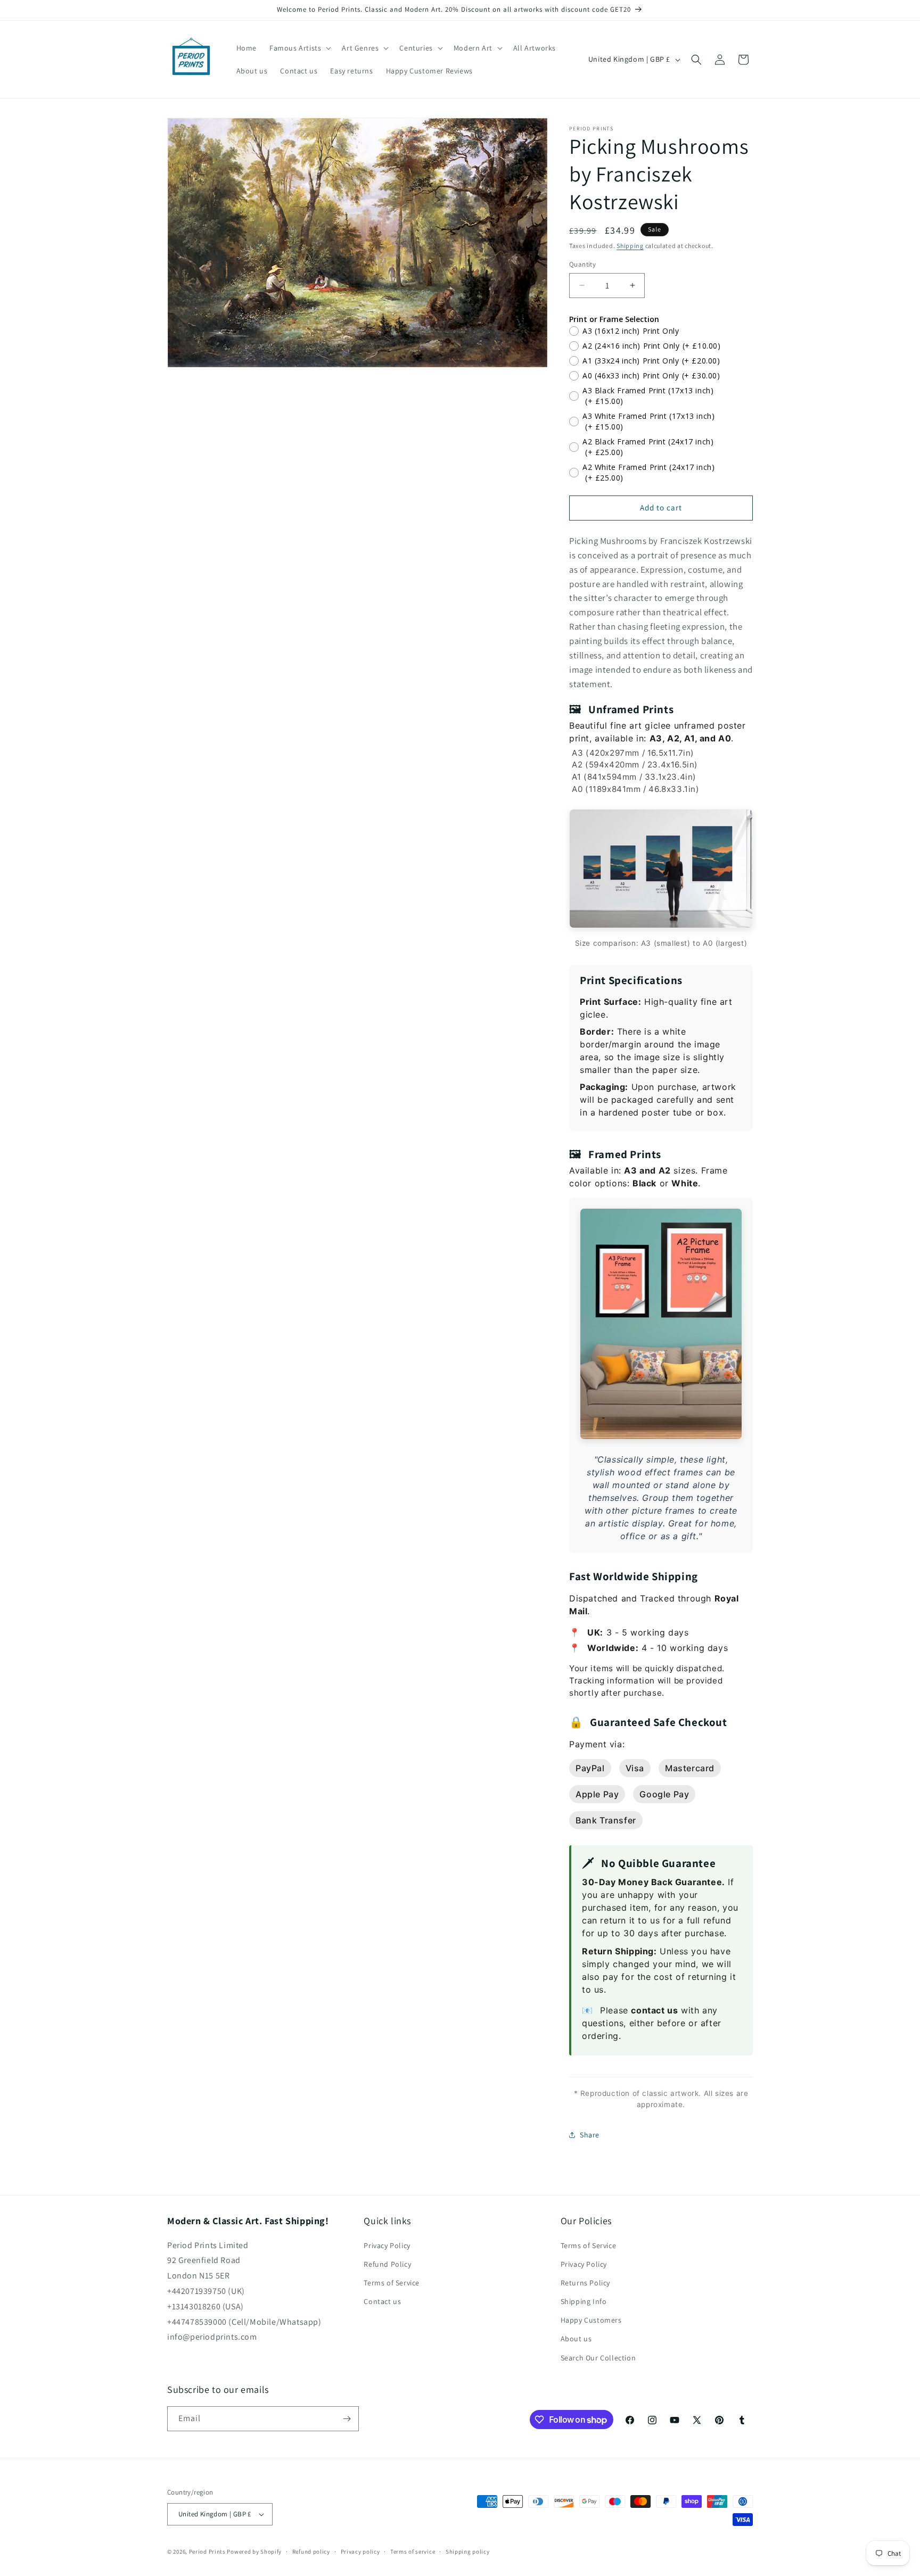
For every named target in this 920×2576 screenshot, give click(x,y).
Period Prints (207, 2552)
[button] (299, 48)
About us (576, 2339)
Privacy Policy (387, 2245)
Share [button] (590, 2135)
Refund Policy (387, 2264)
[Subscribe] (347, 2419)
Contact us (382, 2301)
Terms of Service (392, 2283)
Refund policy (311, 2552)
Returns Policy (585, 2283)
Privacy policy (360, 2552)
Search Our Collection (598, 2358)
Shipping (630, 246)
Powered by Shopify (254, 2552)
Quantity (582, 264)
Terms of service (413, 2552)
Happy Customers (591, 2320)
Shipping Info (584, 2301)
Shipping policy (468, 2552)
